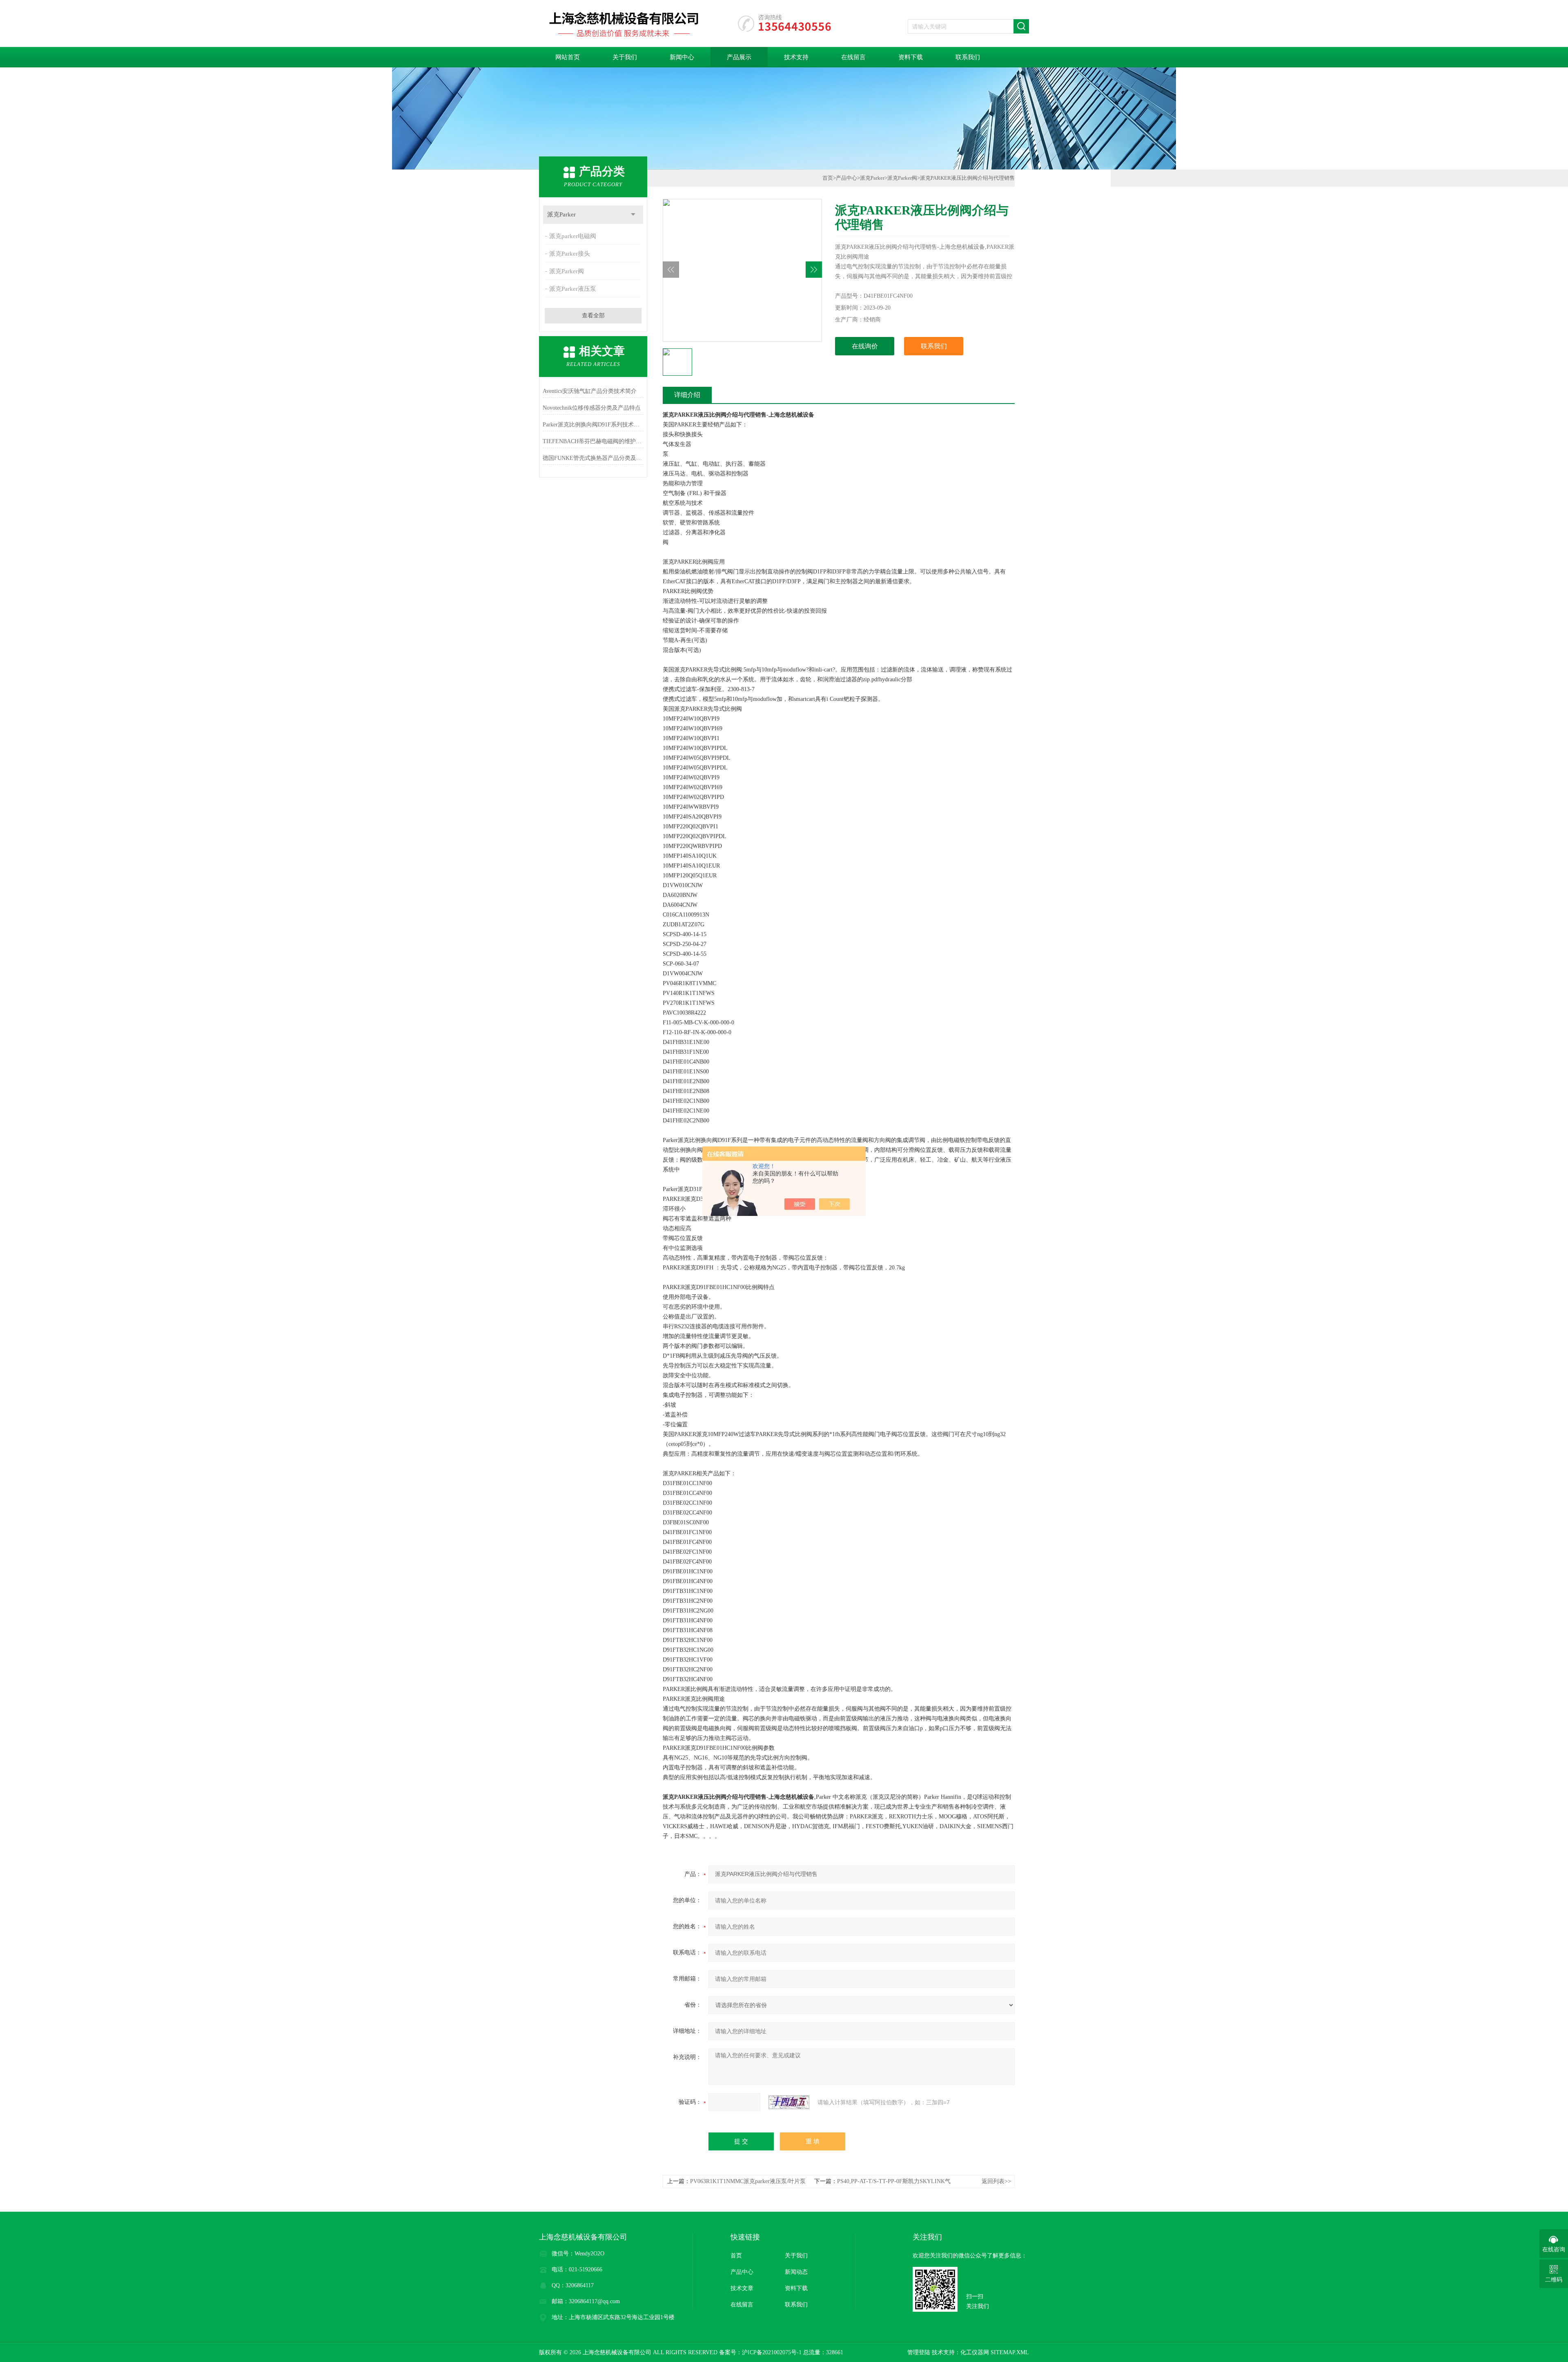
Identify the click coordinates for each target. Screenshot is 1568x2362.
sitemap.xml (1010, 2352)
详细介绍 (687, 395)
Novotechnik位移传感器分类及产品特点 (592, 408)
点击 (633, 215)
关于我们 (625, 57)
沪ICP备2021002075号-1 (772, 2352)
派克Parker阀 (567, 271)
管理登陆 (919, 2352)
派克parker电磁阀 (573, 236)
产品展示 (739, 57)
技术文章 (742, 2288)
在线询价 (865, 346)
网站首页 (568, 57)
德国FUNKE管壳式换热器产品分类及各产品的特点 (593, 458)
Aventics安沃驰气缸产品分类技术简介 (590, 391)
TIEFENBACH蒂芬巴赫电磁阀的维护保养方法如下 (593, 441)
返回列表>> (996, 2181)
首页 (828, 178)
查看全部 (593, 316)
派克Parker (561, 214)
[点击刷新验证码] (789, 2102)
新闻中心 (682, 57)
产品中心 (846, 178)
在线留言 (853, 57)
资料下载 (911, 57)
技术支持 (796, 57)
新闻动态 (796, 2272)
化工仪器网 (975, 2352)
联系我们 (968, 57)
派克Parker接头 (570, 254)
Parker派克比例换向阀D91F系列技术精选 (593, 425)
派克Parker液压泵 (573, 289)
